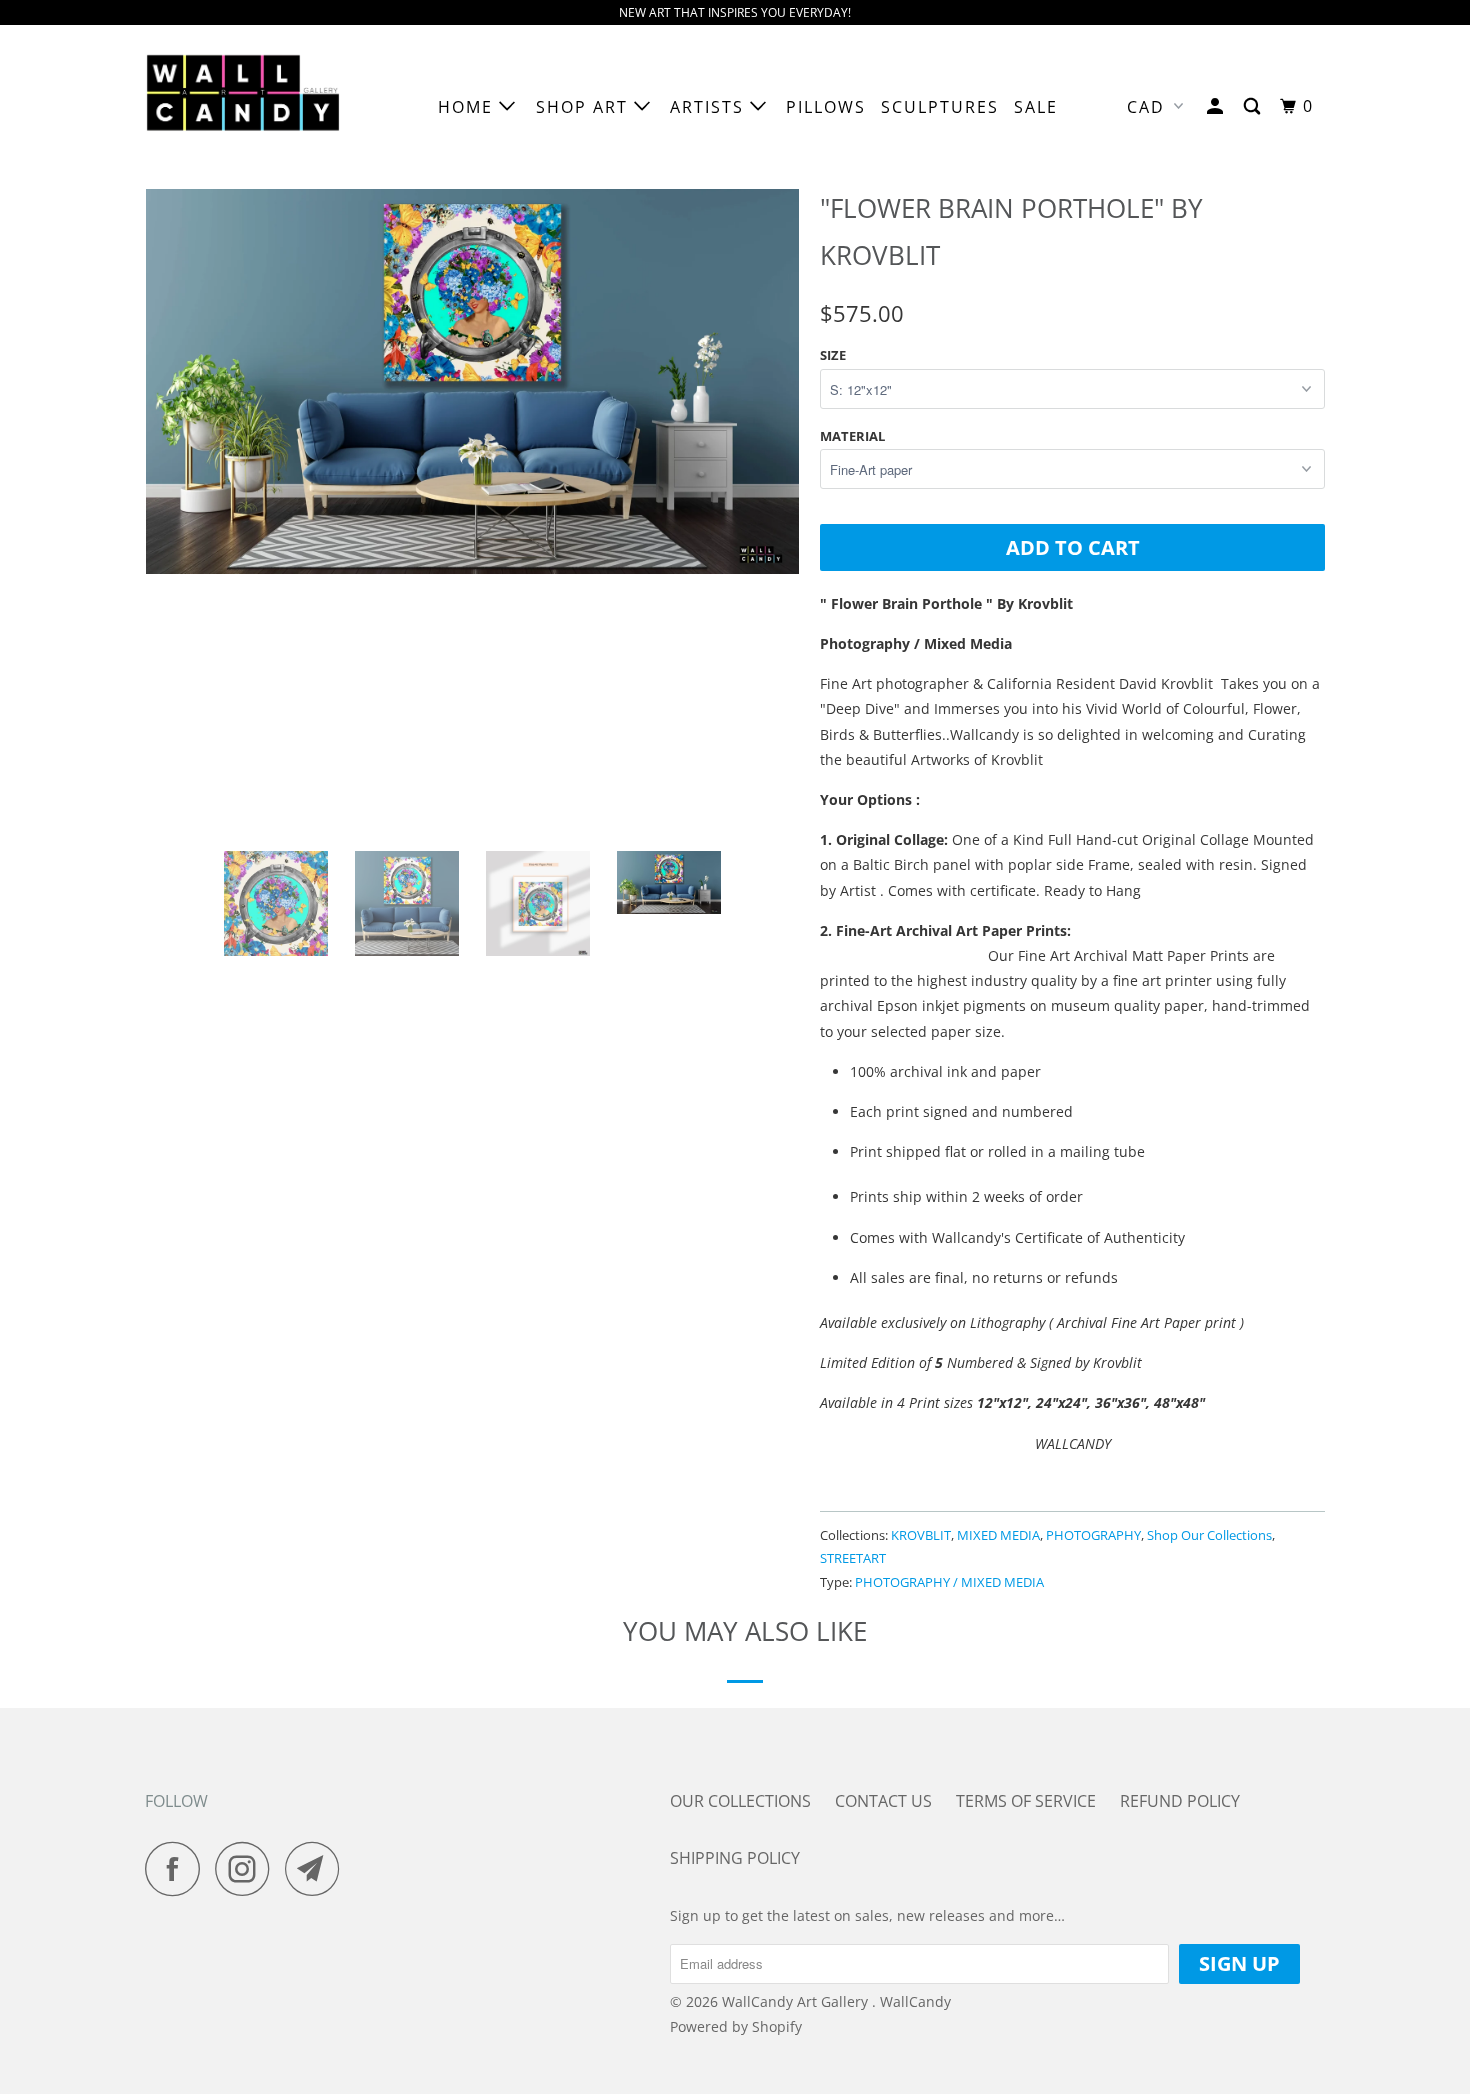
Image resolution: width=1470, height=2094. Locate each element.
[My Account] (1217, 106)
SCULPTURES (940, 107)
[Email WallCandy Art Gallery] (318, 1868)
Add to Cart (1073, 547)
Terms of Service (1026, 1801)
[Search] (1254, 106)
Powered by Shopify (736, 2026)
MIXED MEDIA (998, 1535)
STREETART (853, 1558)
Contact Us (883, 1801)
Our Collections (740, 1801)
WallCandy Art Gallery (797, 2001)
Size (833, 355)
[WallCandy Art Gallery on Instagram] (248, 1868)
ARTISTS (710, 107)
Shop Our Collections (1209, 1535)
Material (852, 436)
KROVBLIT (921, 1535)
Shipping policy (735, 1858)
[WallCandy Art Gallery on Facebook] (178, 1868)
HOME (468, 107)
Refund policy (1180, 1801)
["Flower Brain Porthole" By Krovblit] (472, 508)
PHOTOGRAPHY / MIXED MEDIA (949, 1582)
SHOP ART (585, 107)
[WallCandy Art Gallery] (247, 107)
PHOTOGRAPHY (1093, 1535)
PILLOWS (826, 107)
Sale (1036, 107)
